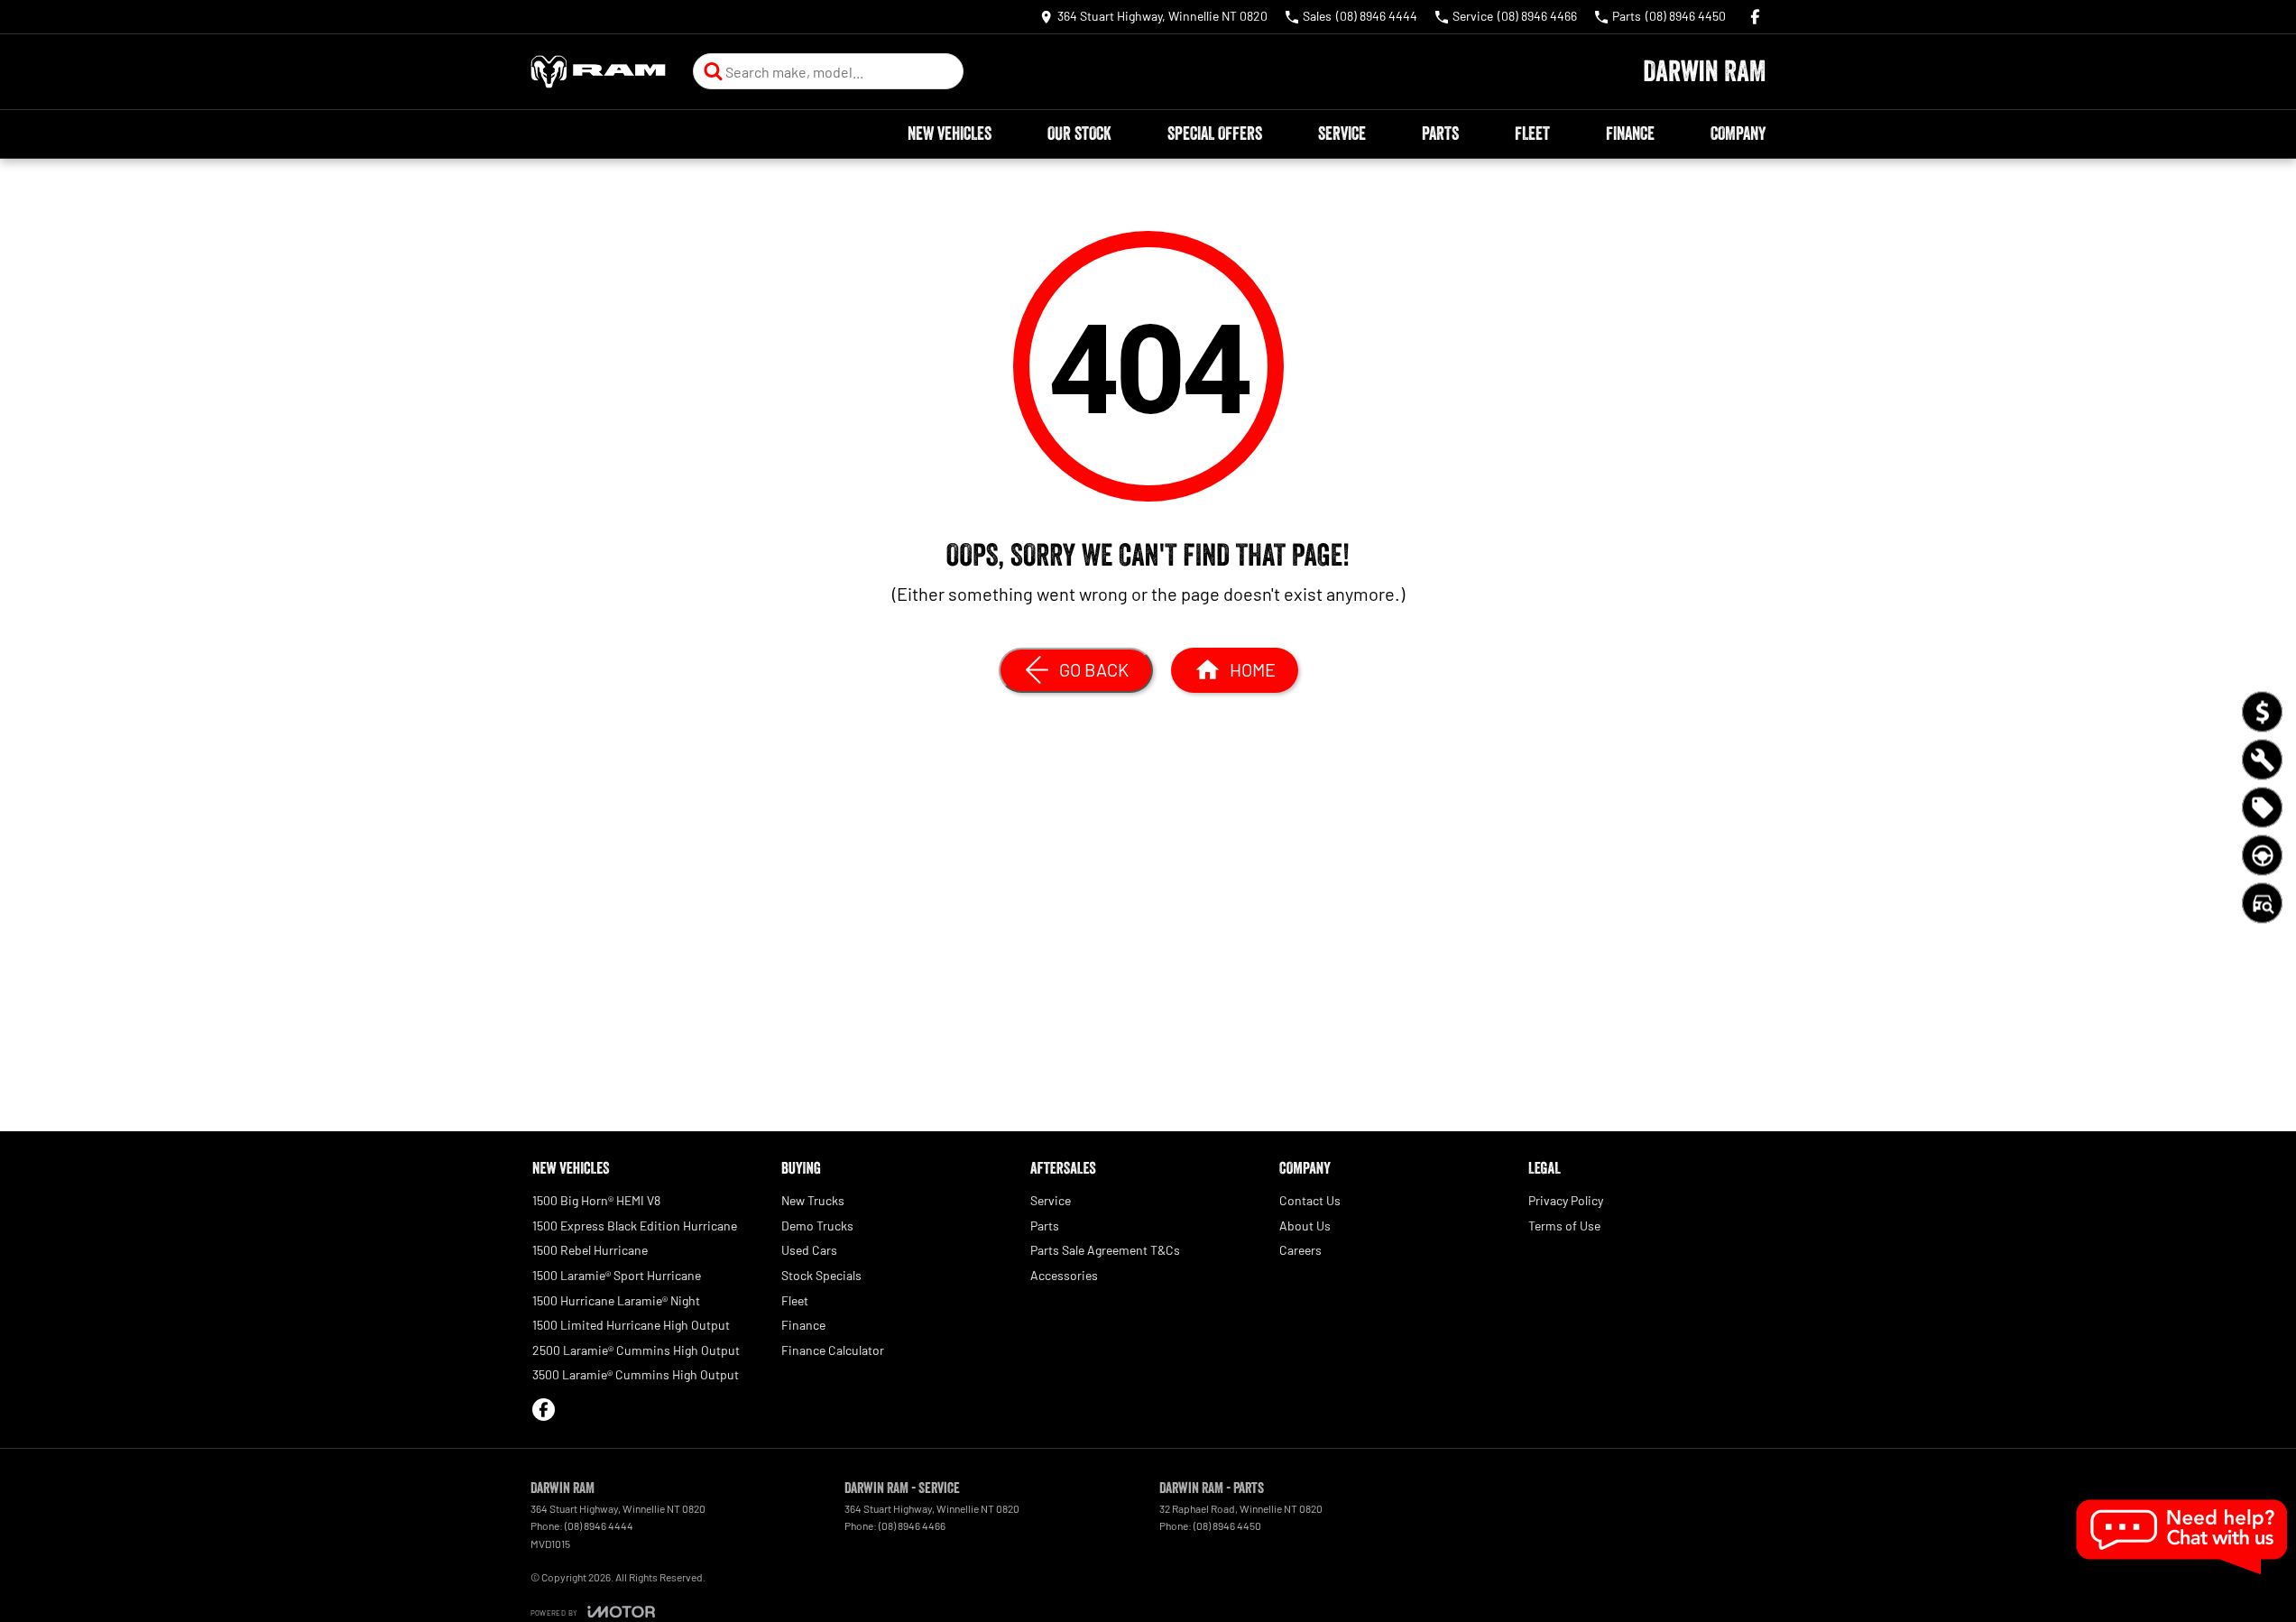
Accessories (1064, 1275)
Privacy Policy (1566, 1200)
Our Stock (1079, 134)
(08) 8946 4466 (912, 1525)
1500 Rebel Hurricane (590, 1250)
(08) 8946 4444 (599, 1525)
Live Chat (2183, 1537)
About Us (1305, 1226)
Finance (1630, 134)
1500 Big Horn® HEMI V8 (596, 1200)
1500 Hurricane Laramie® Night (616, 1300)
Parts (1440, 134)
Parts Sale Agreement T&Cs (1105, 1250)
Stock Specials (821, 1275)
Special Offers (1215, 134)
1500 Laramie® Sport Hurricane (617, 1275)
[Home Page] (598, 72)
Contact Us (1310, 1200)
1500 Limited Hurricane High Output (631, 1325)
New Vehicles (950, 134)
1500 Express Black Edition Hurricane (635, 1226)
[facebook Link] (1755, 17)
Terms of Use (1564, 1226)
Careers (1300, 1250)
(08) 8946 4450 (1227, 1525)
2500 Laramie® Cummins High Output (636, 1350)
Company (1738, 134)
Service (1342, 134)
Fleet (1532, 134)
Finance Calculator (833, 1350)
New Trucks (813, 1200)
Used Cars (809, 1250)
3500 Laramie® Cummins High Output (636, 1374)
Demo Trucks (817, 1226)
